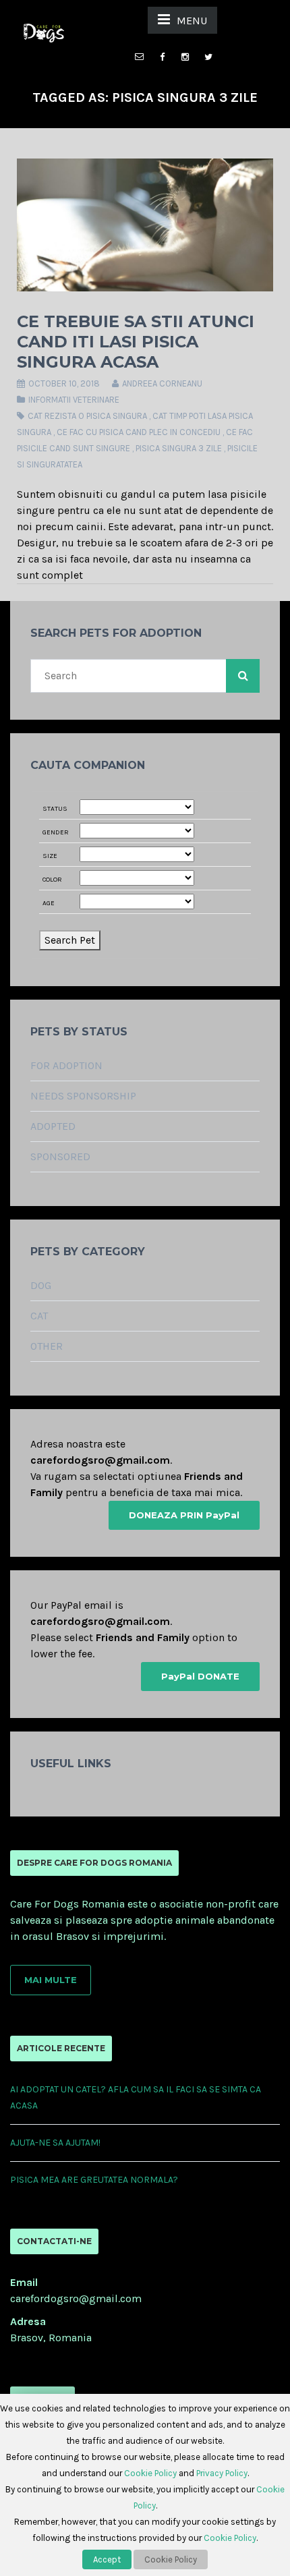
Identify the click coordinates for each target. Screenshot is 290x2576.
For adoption (66, 1065)
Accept (107, 2559)
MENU (192, 21)
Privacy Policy (222, 2473)
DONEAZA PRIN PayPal (184, 1515)
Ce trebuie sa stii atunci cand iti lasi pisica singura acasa (136, 342)
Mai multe (51, 1980)
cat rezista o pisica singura (87, 416)
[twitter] (208, 57)
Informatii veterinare (74, 400)
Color (52, 880)
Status (55, 809)
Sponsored (60, 1156)
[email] (140, 50)
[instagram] (185, 57)
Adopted (53, 1126)
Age (49, 903)
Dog (41, 1285)
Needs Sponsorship (83, 1096)
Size (50, 856)
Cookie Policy (150, 2473)
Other (47, 1346)
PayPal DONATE (200, 1676)
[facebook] (163, 57)
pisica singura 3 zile (179, 448)
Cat (39, 1316)
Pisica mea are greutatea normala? (94, 2180)
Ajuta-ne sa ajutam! (55, 2143)
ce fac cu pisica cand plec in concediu (139, 432)
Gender (56, 832)
